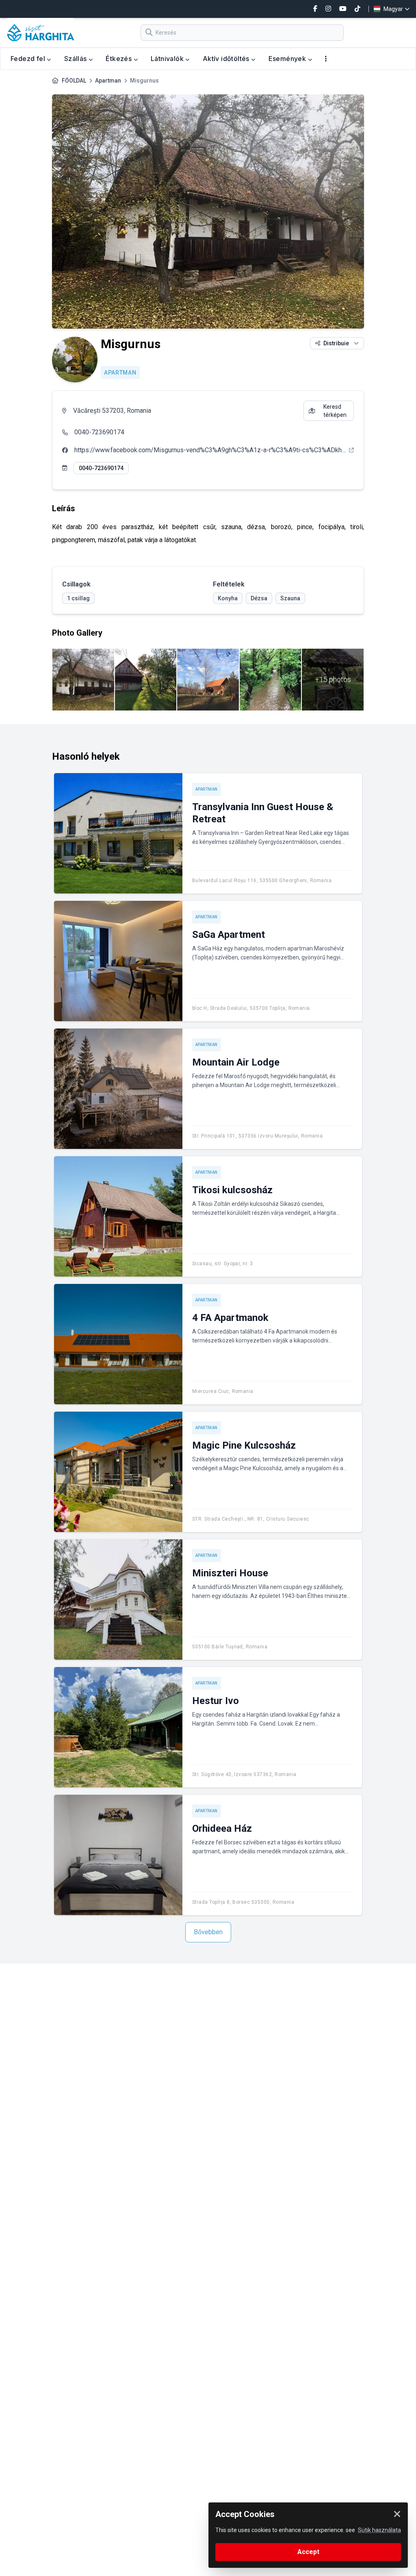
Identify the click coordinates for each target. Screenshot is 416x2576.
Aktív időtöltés (227, 59)
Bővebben (208, 1932)
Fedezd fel (29, 59)
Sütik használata (379, 2530)
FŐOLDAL (74, 81)
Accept (308, 2552)
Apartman (108, 81)
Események (288, 59)
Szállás (76, 59)
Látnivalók (168, 59)
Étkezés (119, 59)
